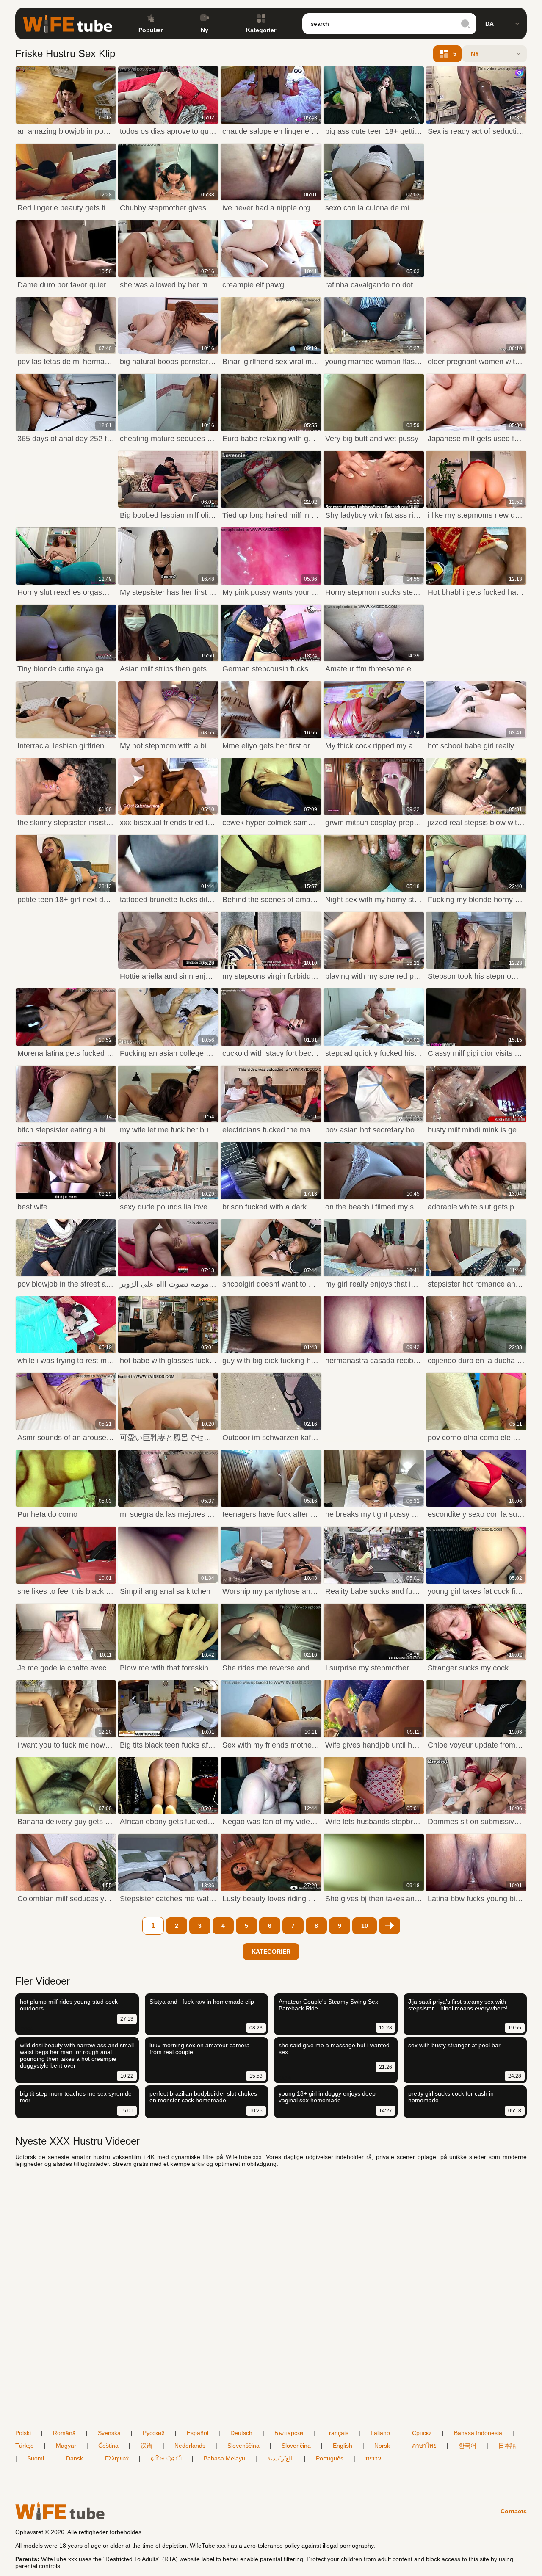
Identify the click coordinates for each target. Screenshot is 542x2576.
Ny (205, 30)
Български (289, 2433)
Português (330, 2458)
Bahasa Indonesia (478, 2433)
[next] (390, 1926)
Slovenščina (243, 2446)
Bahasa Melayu (224, 2458)
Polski (23, 2433)
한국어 (467, 2446)
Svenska (109, 2433)
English (343, 2446)
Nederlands (190, 2446)
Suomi (36, 2458)
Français (337, 2433)
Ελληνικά (117, 2458)
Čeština (108, 2446)
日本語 (507, 2446)
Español (198, 2433)
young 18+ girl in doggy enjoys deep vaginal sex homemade (327, 2097)
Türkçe (25, 2446)
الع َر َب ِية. (281, 2458)
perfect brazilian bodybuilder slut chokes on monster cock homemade (203, 2097)
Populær (151, 30)
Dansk (75, 2458)
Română (64, 2433)
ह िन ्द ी (166, 2458)
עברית (373, 2458)
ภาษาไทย (424, 2446)
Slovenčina (296, 2446)
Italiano (380, 2433)
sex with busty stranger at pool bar (454, 2045)
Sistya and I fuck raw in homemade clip (202, 2002)
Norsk (382, 2446)
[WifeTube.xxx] (68, 24)
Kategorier (261, 30)
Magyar (66, 2446)
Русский (154, 2433)
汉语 (147, 2446)
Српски (422, 2433)
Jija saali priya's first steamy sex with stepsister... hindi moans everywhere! (458, 2005)
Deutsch (241, 2433)
